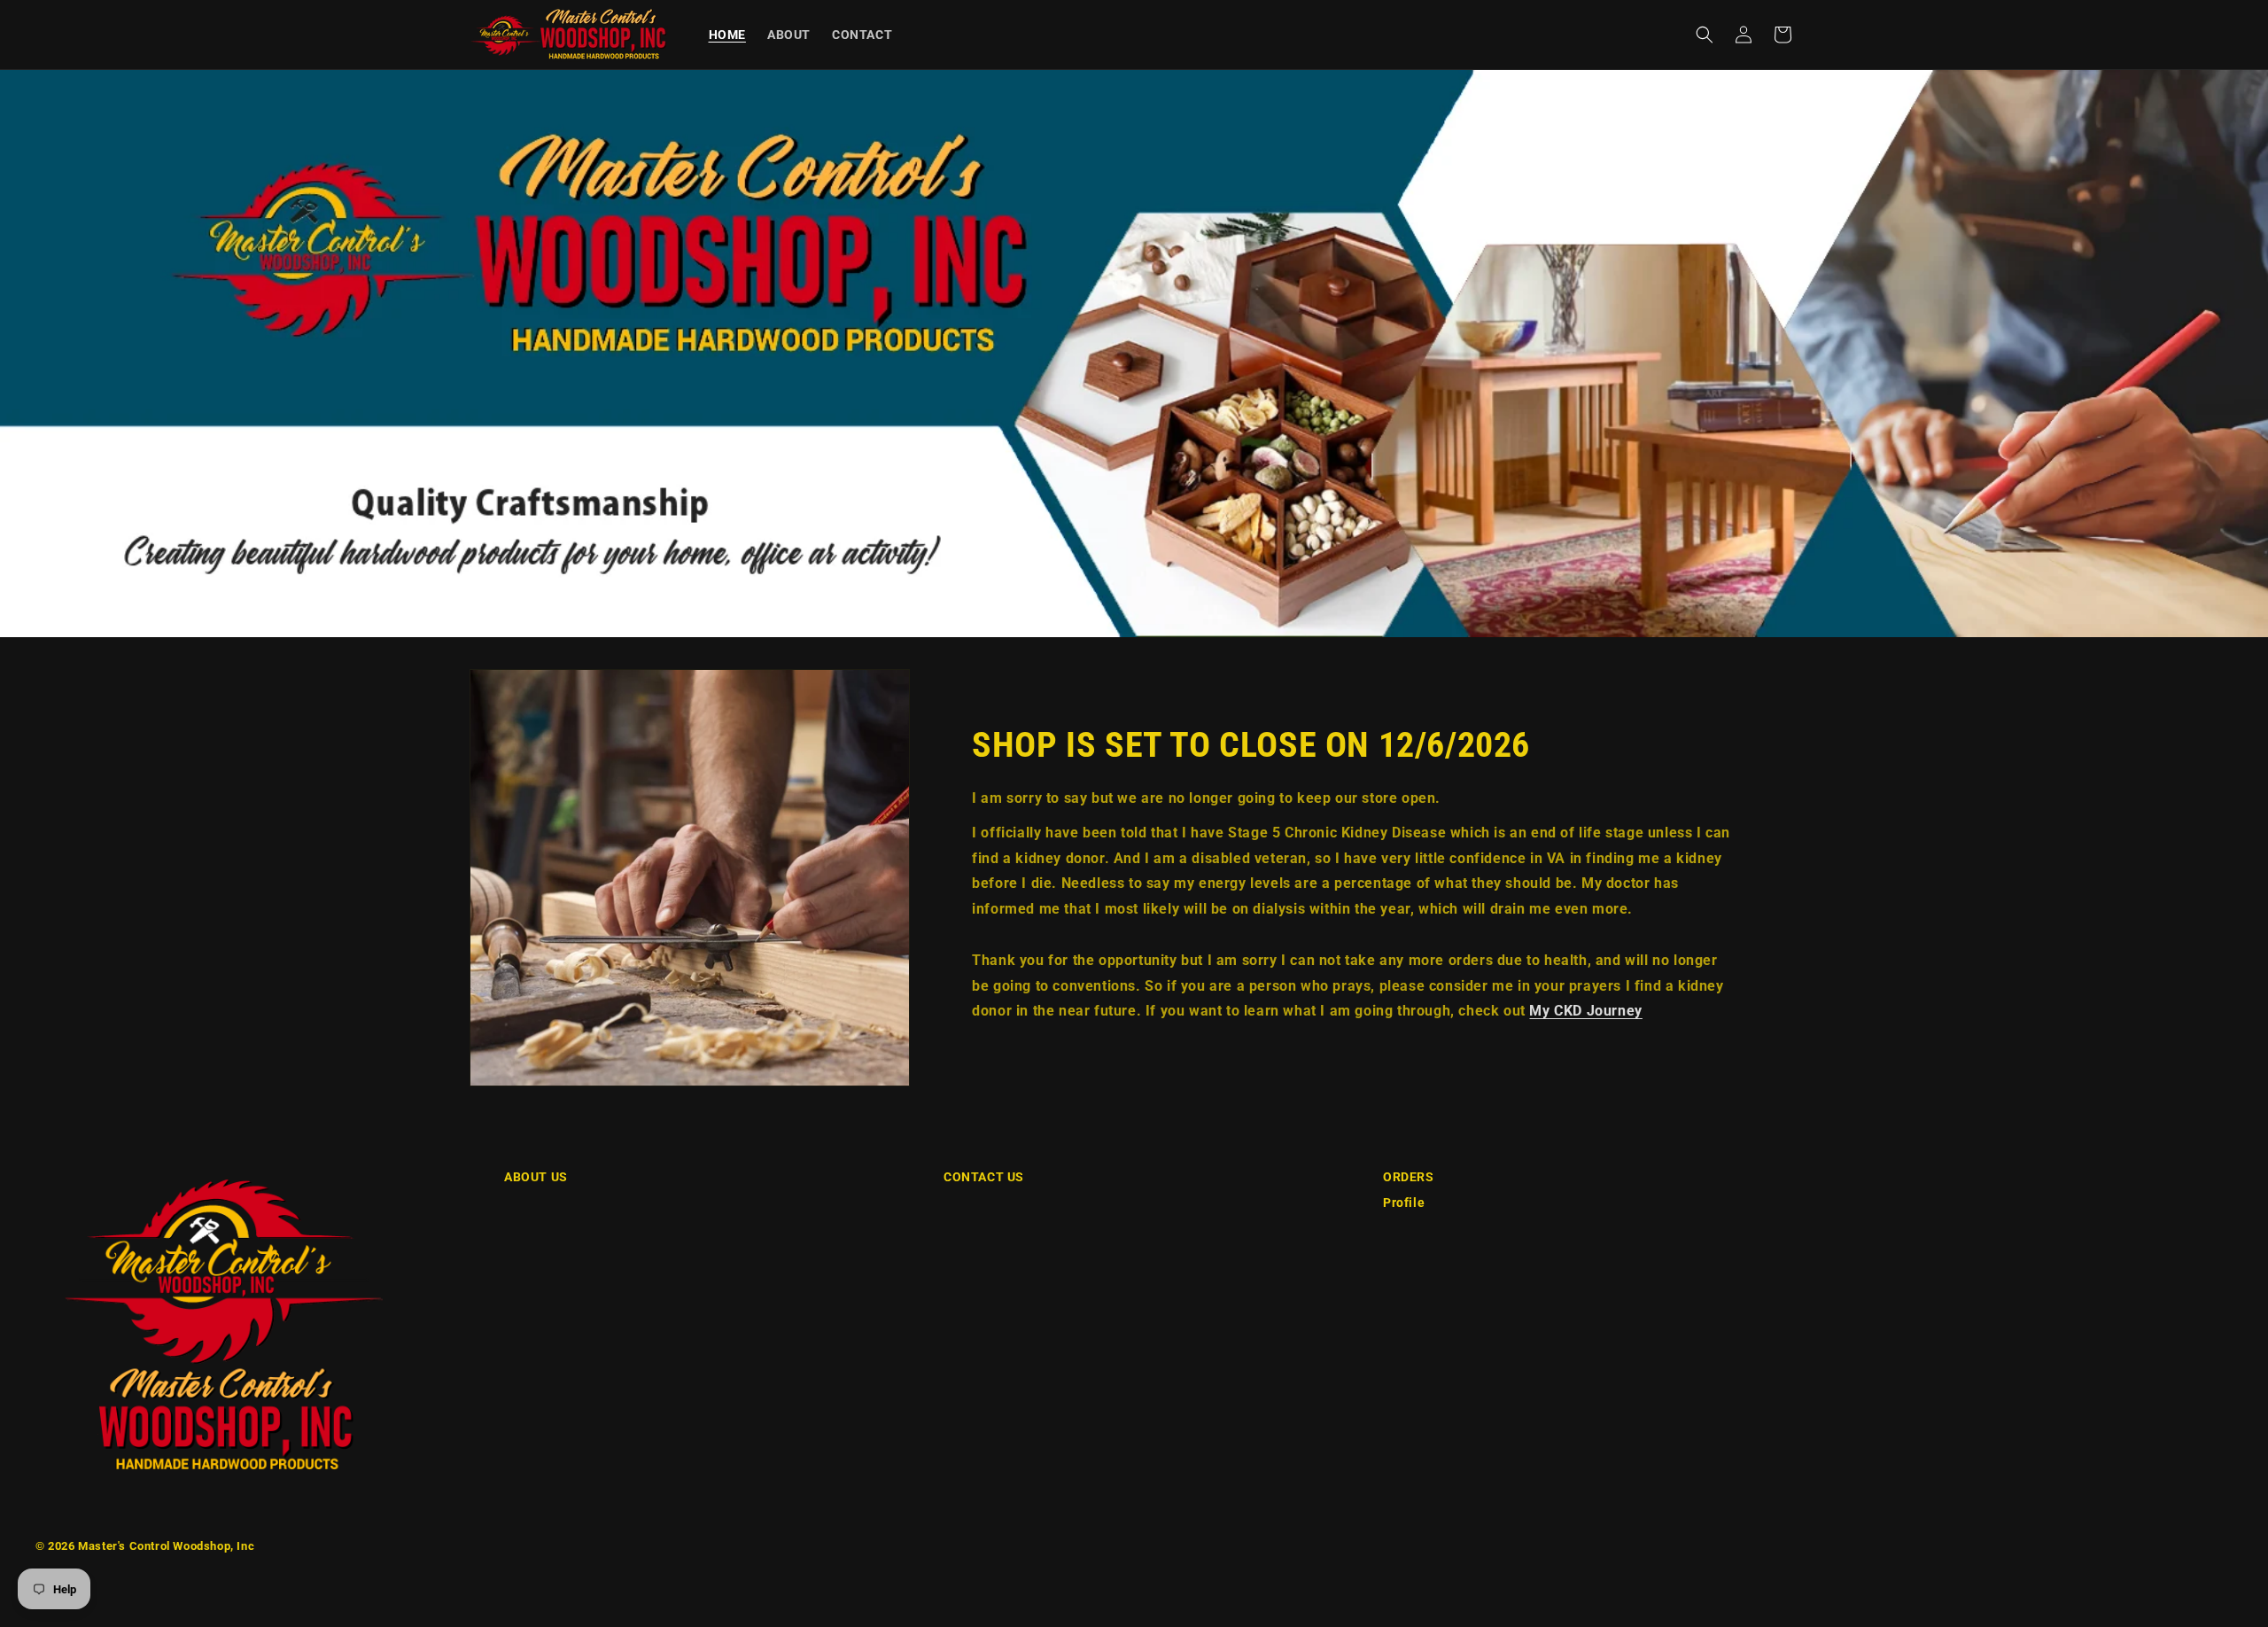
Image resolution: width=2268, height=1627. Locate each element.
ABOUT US (536, 1177)
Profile (1404, 1203)
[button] (1705, 35)
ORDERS (1409, 1177)
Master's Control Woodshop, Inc (166, 1546)
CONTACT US (984, 1177)
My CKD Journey (1585, 1011)
